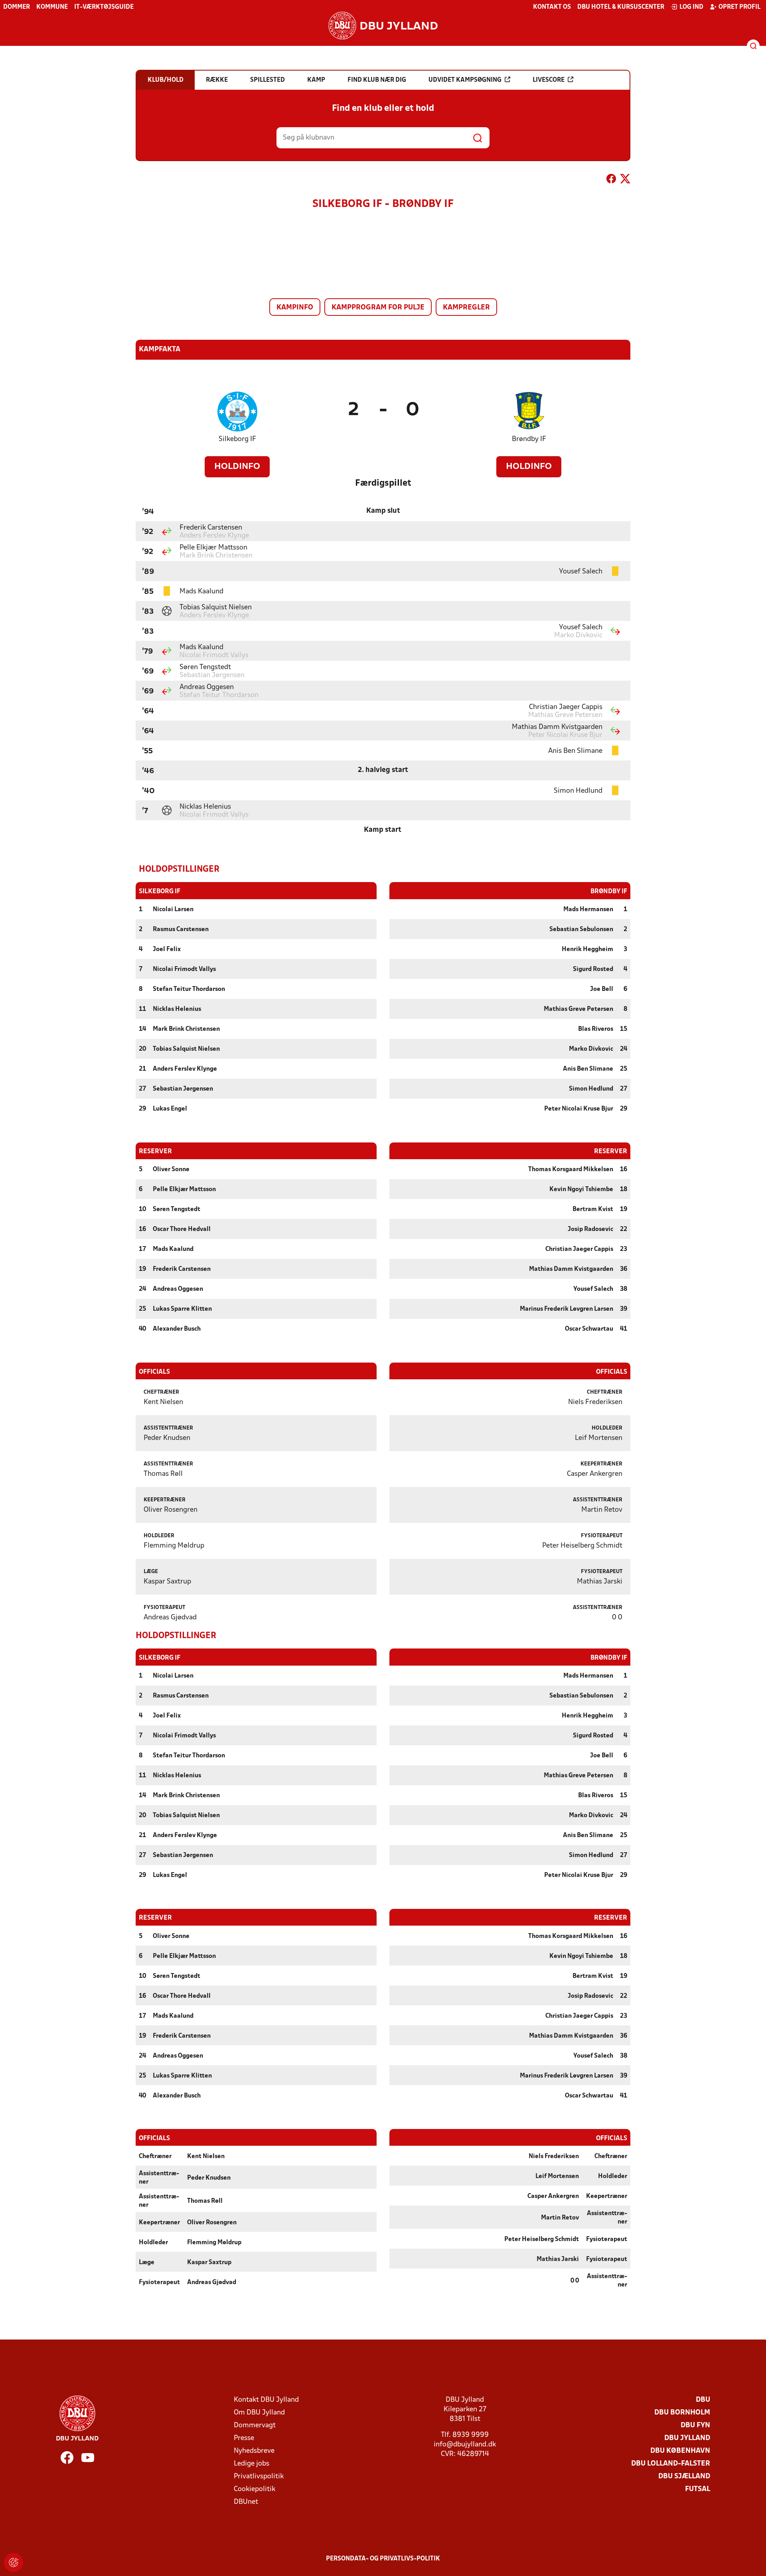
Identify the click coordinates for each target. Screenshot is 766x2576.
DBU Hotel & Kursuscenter (621, 7)
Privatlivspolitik (259, 2477)
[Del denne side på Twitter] (625, 180)
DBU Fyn (695, 2425)
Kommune (52, 7)
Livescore (549, 80)
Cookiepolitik (255, 2489)
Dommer (17, 7)
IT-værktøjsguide (104, 7)
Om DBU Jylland (259, 2413)
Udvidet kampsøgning (465, 80)
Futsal (698, 2489)
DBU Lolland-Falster (671, 2464)
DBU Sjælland (684, 2477)
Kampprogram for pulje (378, 308)
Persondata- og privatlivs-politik (383, 2559)
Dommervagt (255, 2425)
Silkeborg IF (237, 439)
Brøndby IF (529, 439)
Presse (244, 2438)
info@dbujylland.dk (465, 2445)
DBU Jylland (687, 2438)
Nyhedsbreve (254, 2451)
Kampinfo (295, 308)
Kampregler (466, 308)
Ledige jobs (252, 2464)
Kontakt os (552, 7)
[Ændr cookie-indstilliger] (14, 2562)
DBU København (680, 2451)
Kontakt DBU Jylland (266, 2400)
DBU (703, 2400)
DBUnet (246, 2502)
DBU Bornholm (682, 2413)
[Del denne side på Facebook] (611, 180)
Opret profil (739, 7)
